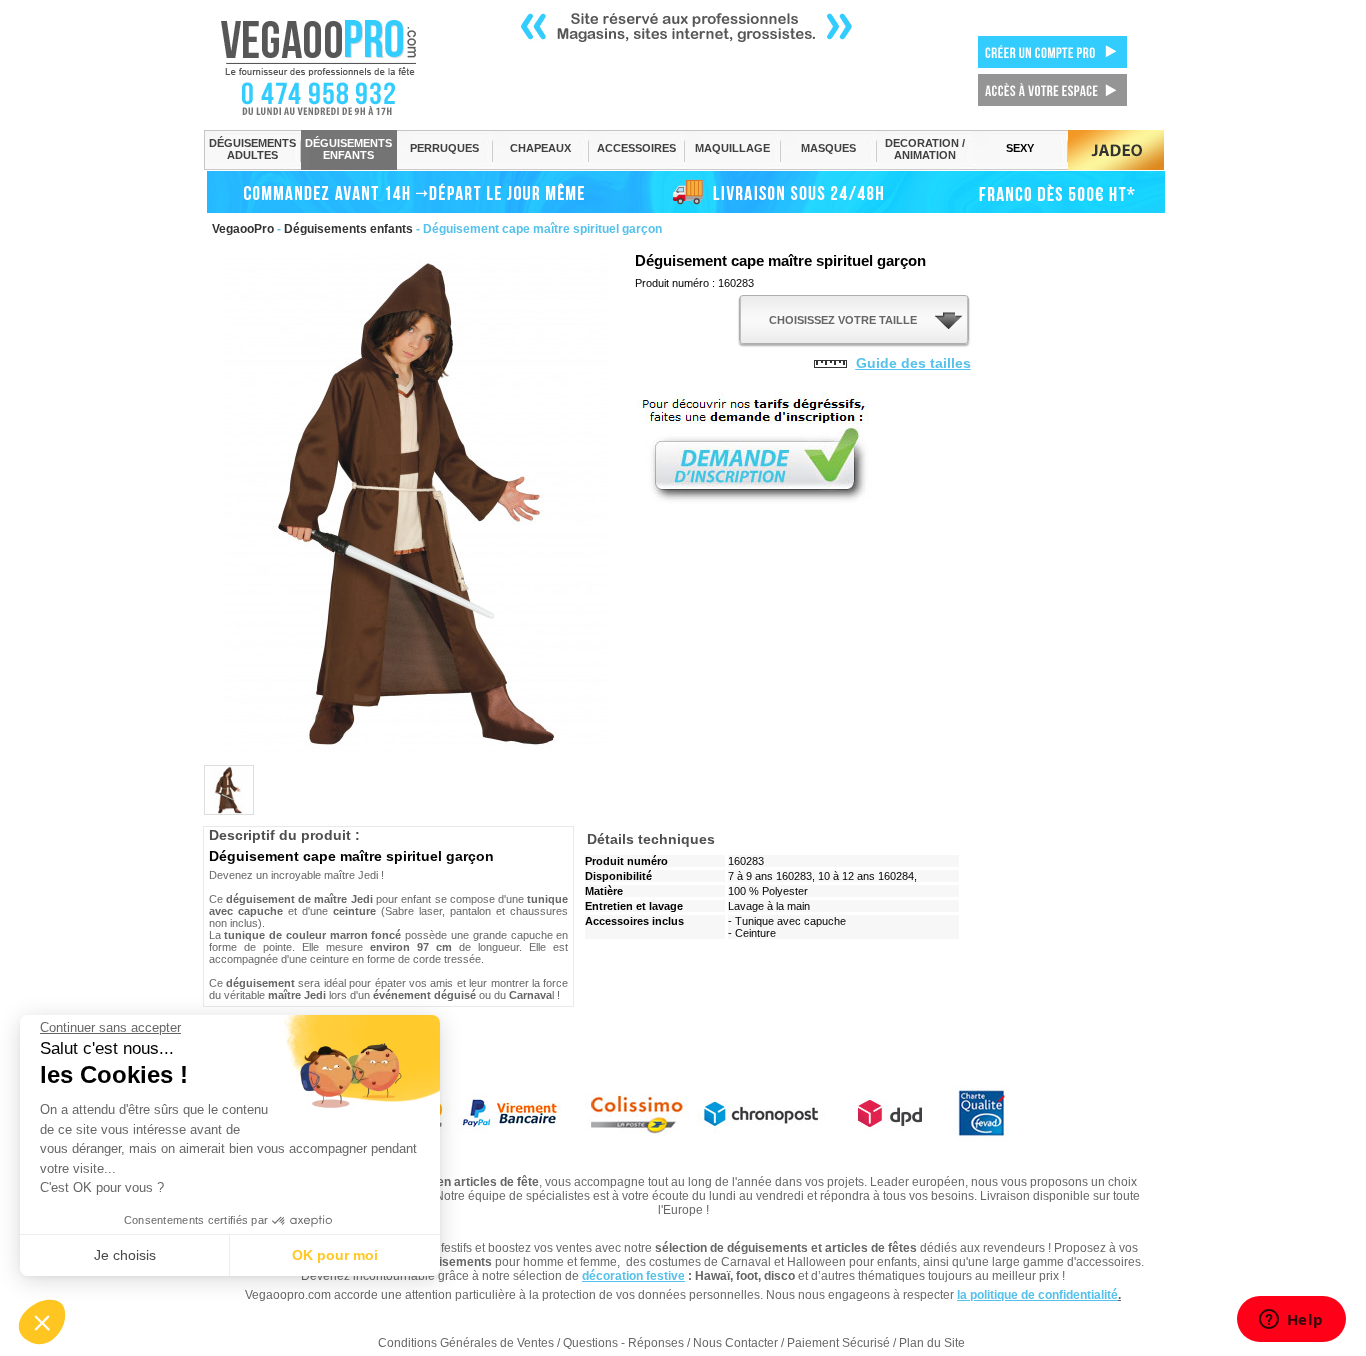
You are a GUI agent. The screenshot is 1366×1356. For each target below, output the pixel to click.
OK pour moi (335, 1255)
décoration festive (633, 1276)
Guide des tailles (913, 363)
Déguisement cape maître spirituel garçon (780, 260)
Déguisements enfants (348, 229)
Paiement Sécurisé (838, 1343)
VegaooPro (243, 229)
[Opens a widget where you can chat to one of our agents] (1291, 1321)
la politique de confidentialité (1037, 1295)
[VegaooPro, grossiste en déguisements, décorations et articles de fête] (339, 67)
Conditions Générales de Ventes (466, 1343)
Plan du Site (932, 1343)
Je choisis (125, 1255)
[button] (42, 1322)
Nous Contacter (735, 1343)
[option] (229, 790)
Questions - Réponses (623, 1343)
